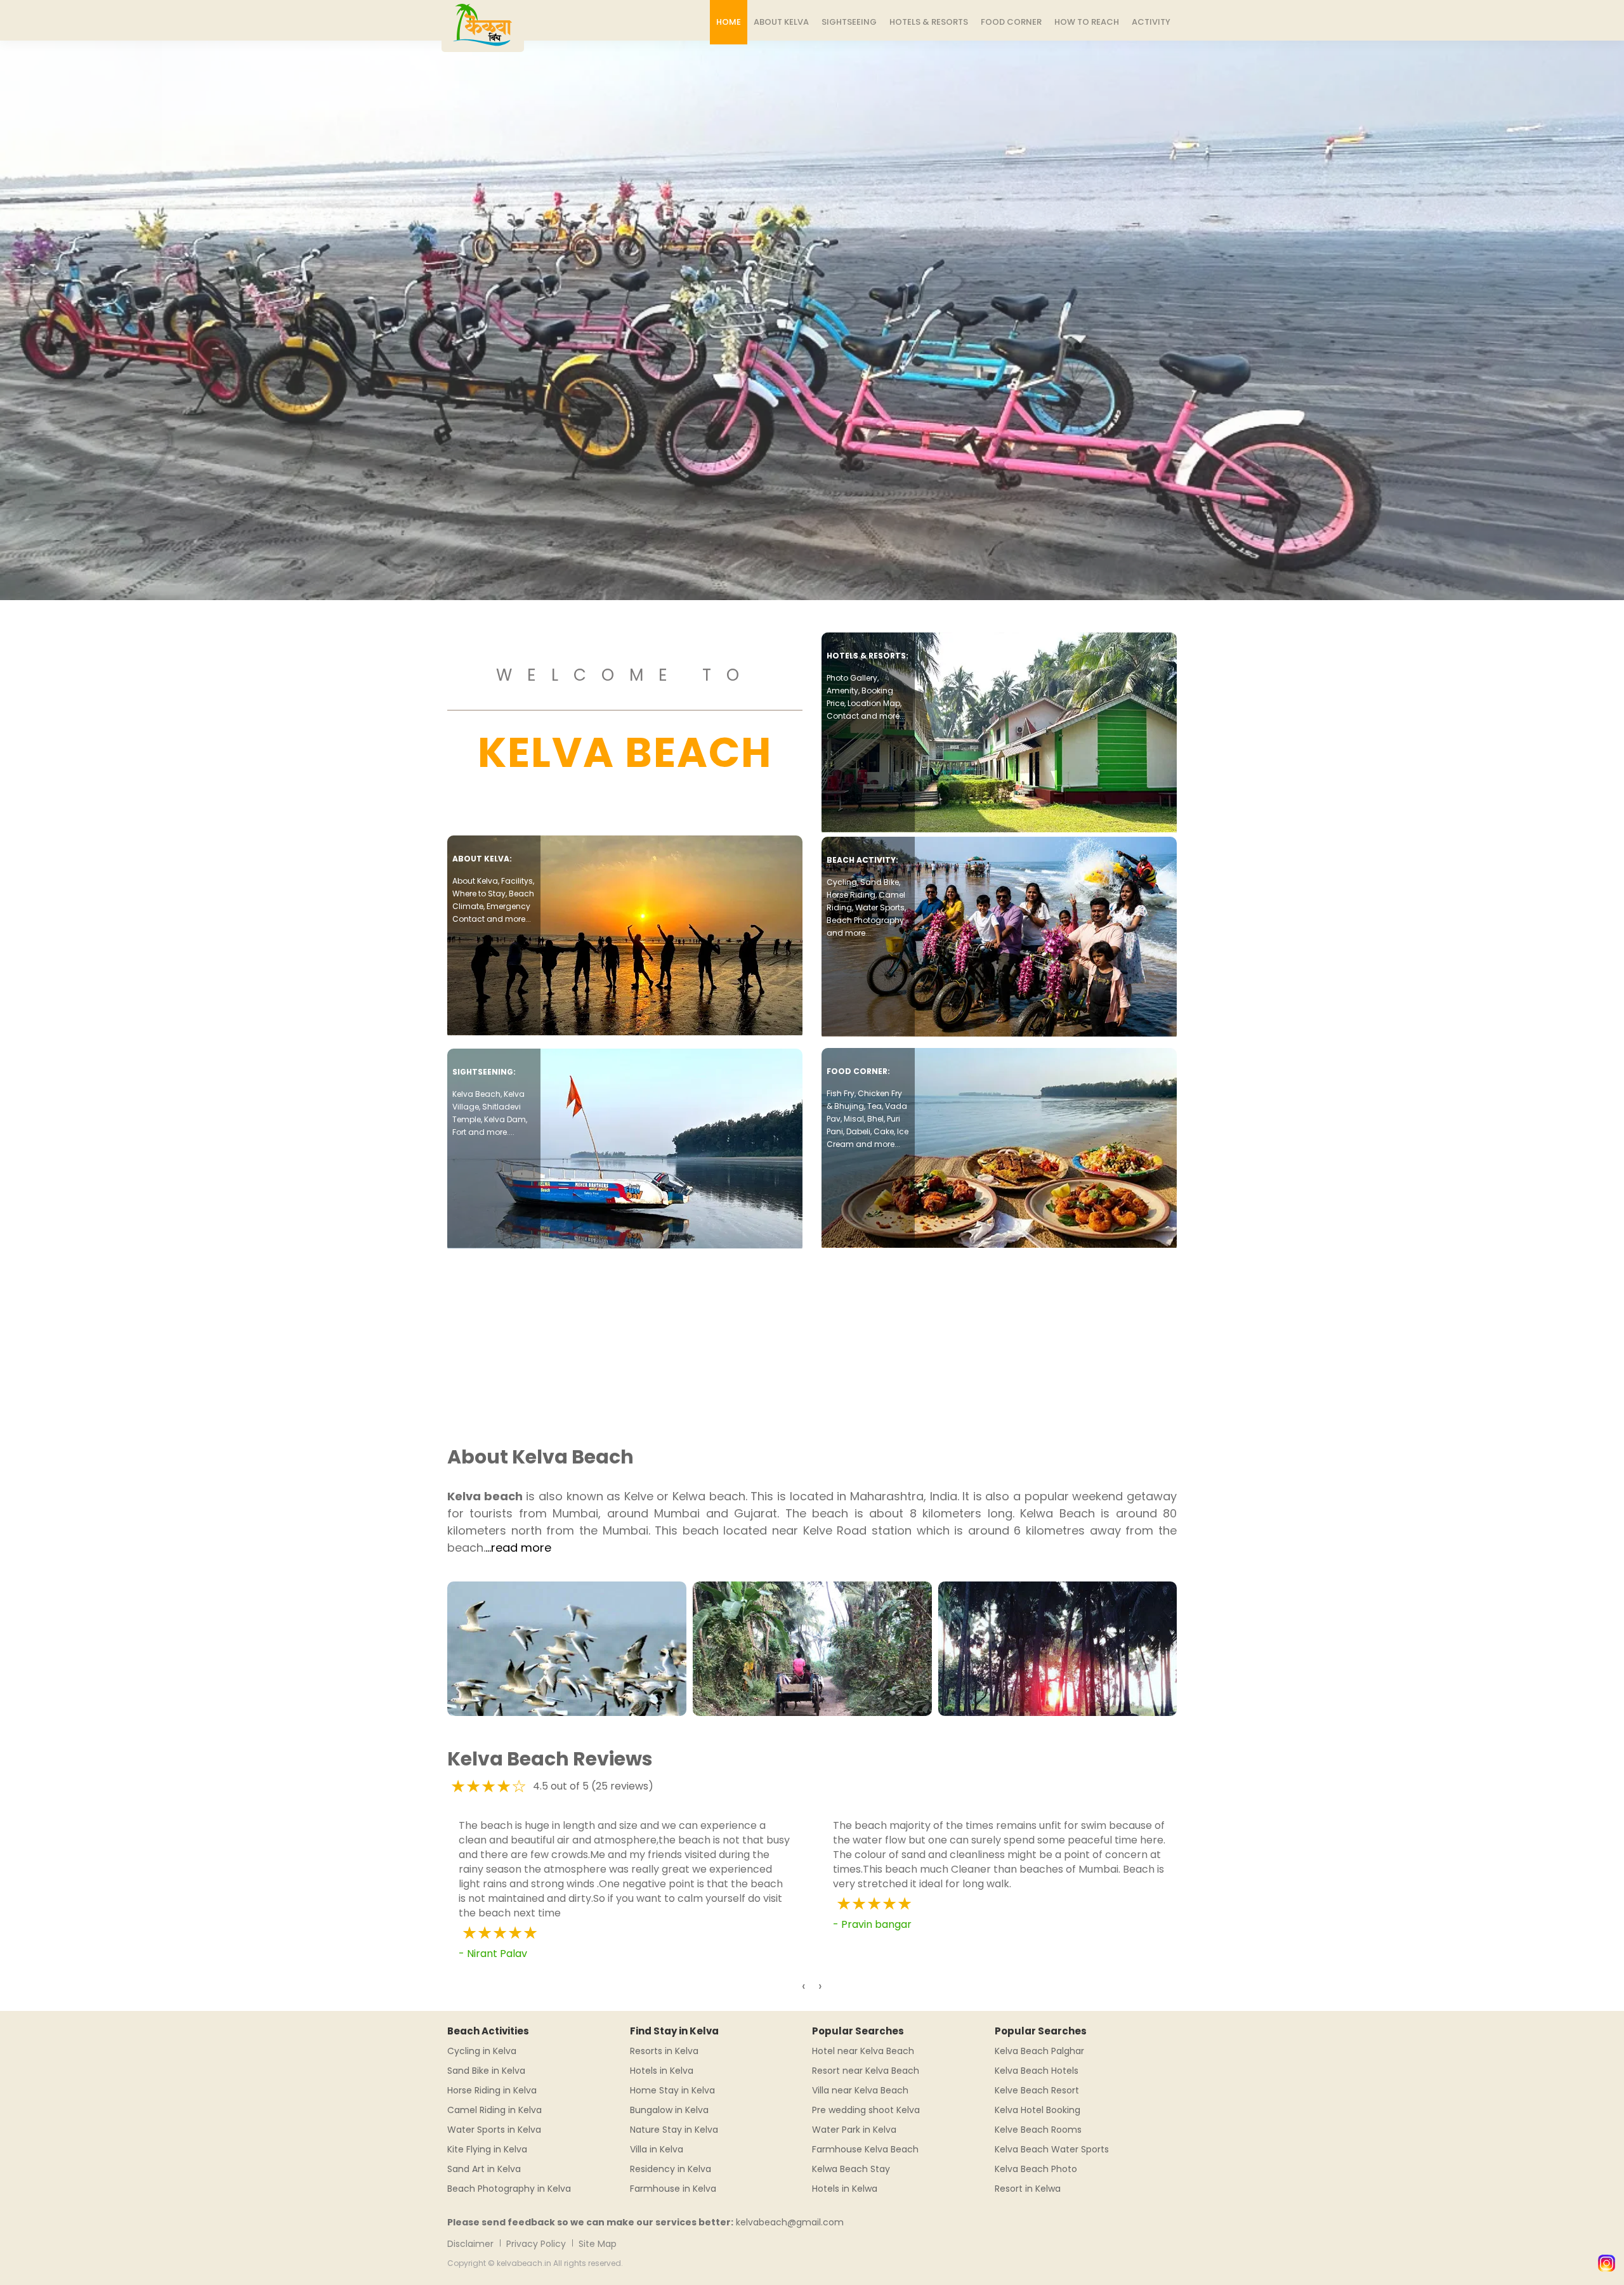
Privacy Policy (536, 2244)
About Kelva (781, 22)
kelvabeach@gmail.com (790, 2222)
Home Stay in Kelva (672, 2090)
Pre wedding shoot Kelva (866, 2110)
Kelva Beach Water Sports (1052, 2149)
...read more (518, 1548)
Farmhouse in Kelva (673, 2189)
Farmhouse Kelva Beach (865, 2149)
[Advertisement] (812, 1340)
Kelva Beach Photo (1036, 2169)
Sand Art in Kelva (484, 2169)
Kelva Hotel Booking (1038, 2110)
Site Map (598, 2244)
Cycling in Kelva (482, 2051)
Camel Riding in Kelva (494, 2110)
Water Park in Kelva (854, 2130)
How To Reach (1087, 22)
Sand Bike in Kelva (486, 2071)
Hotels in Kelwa (845, 2189)
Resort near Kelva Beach (866, 2071)
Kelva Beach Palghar (1039, 2051)
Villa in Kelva (657, 2149)
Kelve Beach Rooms (1038, 2130)
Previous (7, 299)
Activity (1151, 22)
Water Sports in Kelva (494, 2130)
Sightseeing (849, 22)
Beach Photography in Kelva (509, 2189)
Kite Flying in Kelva (487, 2149)
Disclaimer (470, 2244)
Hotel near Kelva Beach (863, 2051)
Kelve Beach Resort (1037, 2090)
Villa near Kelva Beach (860, 2090)
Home (729, 22)
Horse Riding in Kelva (492, 2090)
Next (1617, 299)
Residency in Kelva (671, 2169)
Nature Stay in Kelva (674, 2130)
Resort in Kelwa (1028, 2189)
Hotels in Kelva (662, 2071)
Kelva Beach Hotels (1037, 2071)
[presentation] (804, 1986)
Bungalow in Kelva (669, 2110)
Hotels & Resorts (929, 22)
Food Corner (1011, 22)
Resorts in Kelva (664, 2051)
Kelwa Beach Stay (851, 2169)
